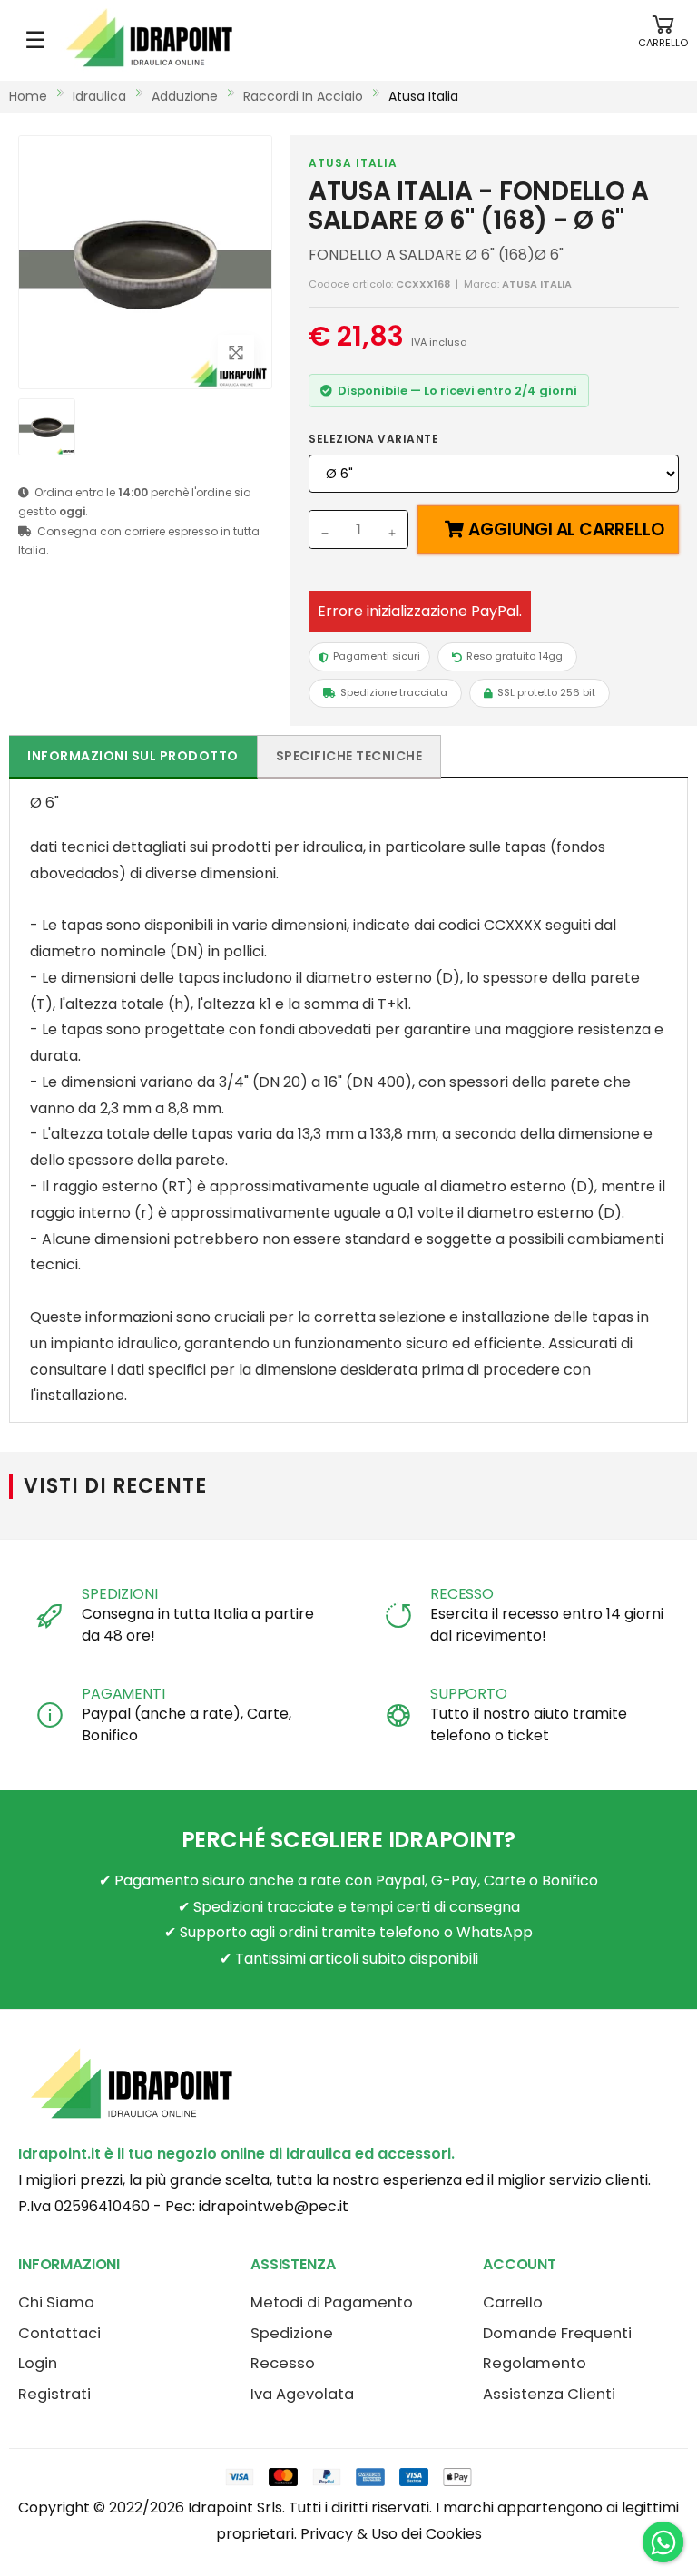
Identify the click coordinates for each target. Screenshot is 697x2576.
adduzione (185, 96)
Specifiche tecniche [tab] (349, 756)
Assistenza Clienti (549, 2394)
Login (38, 2363)
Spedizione (292, 2333)
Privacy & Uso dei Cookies (391, 2534)
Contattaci (59, 2333)
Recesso (283, 2363)
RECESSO (462, 1594)
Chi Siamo (56, 2302)
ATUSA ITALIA (353, 163)
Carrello (513, 2302)
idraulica (99, 96)
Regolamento (535, 2363)
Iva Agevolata (302, 2394)
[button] (663, 40)
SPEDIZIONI (119, 1594)
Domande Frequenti (557, 2333)
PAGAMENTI (123, 1694)
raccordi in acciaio (303, 96)
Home (28, 96)
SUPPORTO (469, 1694)
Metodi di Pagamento (332, 2302)
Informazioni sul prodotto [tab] (133, 756)
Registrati (54, 2394)
